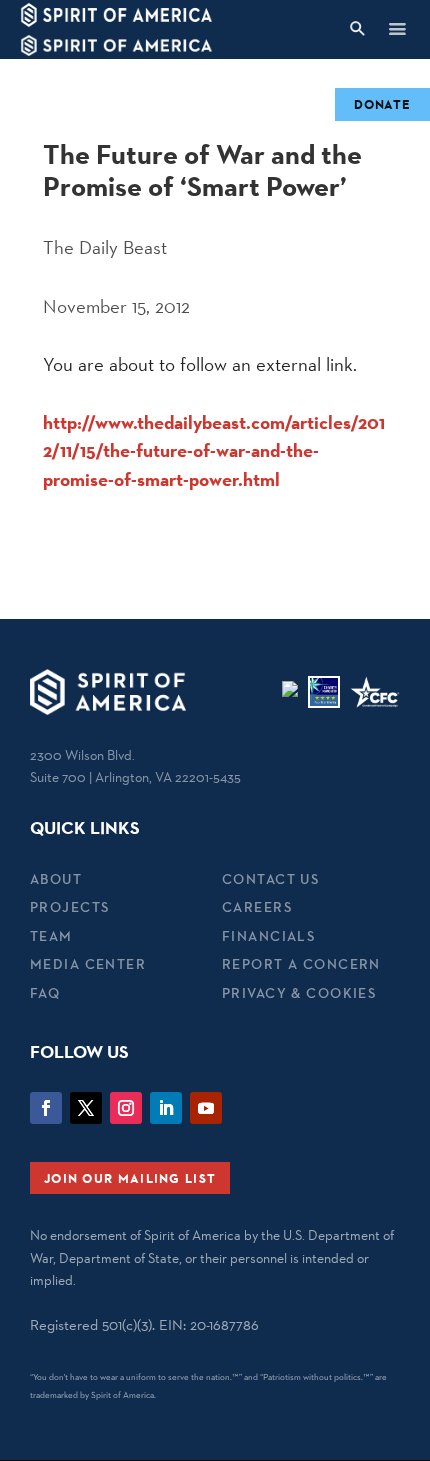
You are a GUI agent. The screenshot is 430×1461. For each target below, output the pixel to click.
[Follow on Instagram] (126, 1108)
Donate (382, 104)
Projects (69, 907)
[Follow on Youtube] (206, 1108)
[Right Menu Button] (397, 28)
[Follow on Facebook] (46, 1108)
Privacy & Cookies (299, 993)
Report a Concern (301, 964)
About (56, 879)
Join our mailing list (130, 1178)
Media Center (88, 964)
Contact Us (270, 879)
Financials (268, 936)
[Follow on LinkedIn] (166, 1108)
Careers (257, 907)
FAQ (45, 993)
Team (51, 936)
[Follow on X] (86, 1108)
